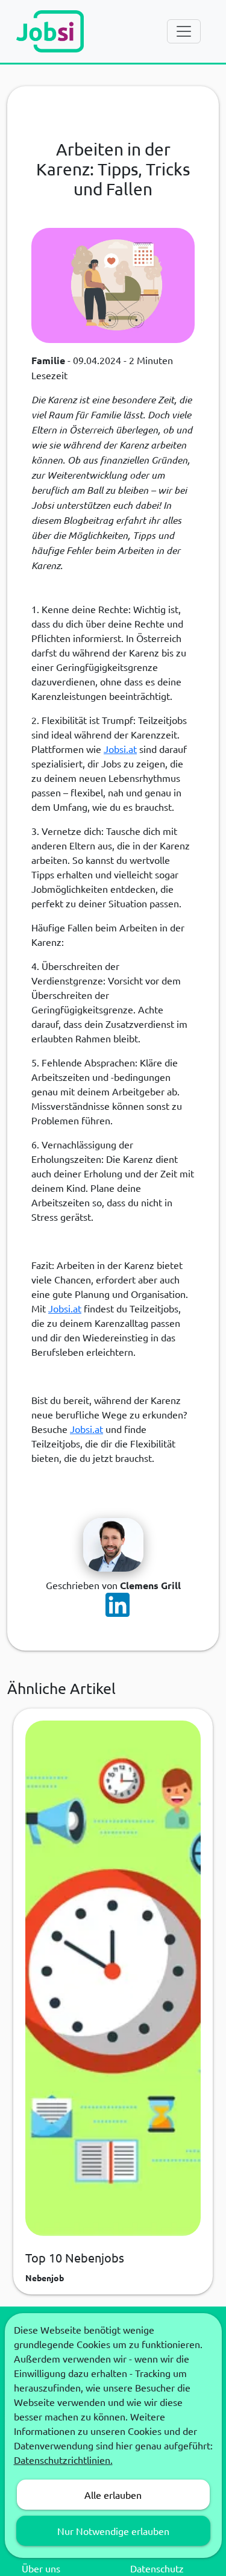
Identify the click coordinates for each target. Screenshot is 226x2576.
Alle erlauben (113, 2495)
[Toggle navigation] (184, 31)
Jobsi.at (120, 749)
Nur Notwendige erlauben (113, 2531)
